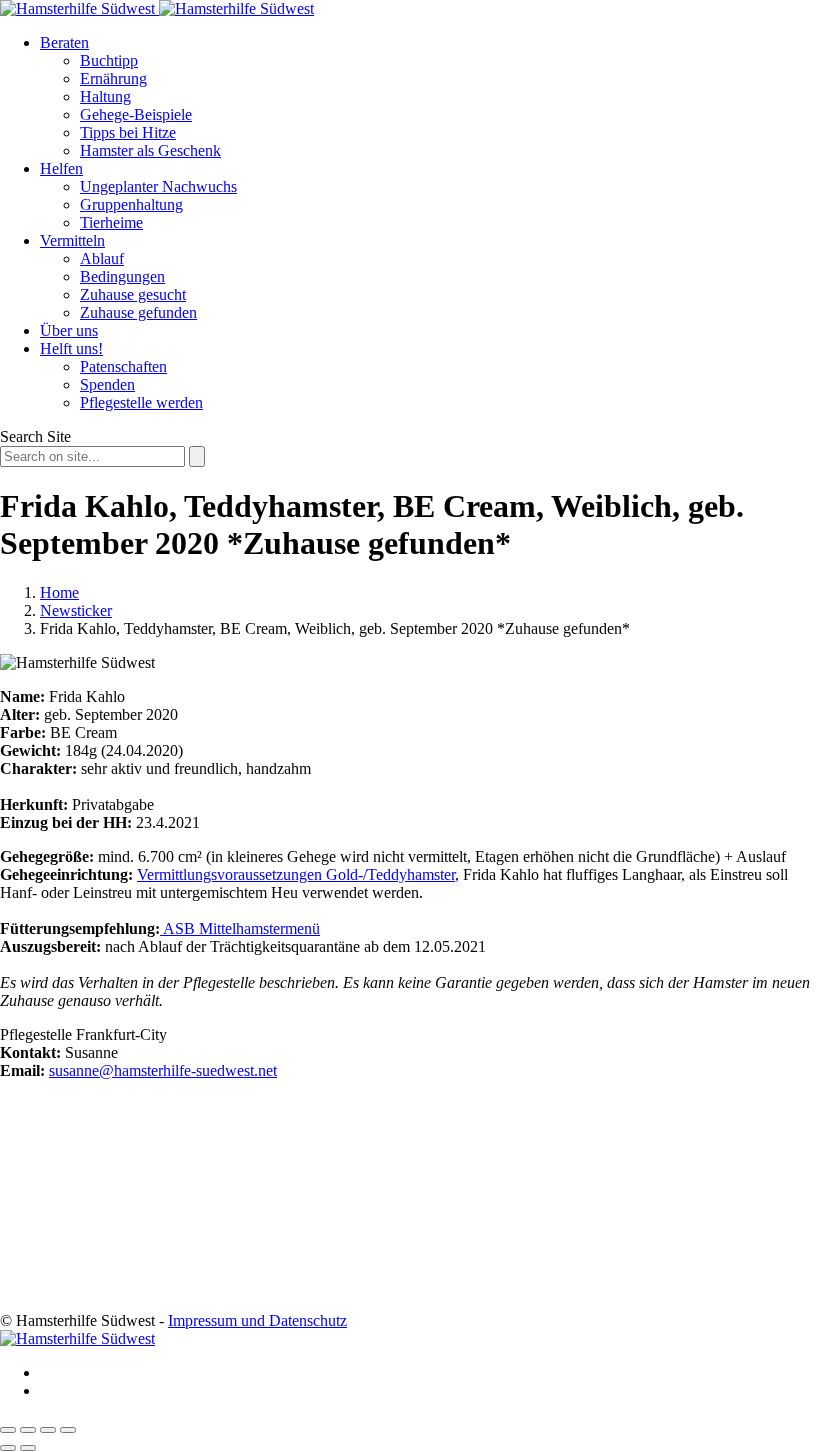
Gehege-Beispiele (136, 114)
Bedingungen (122, 276)
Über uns (69, 330)
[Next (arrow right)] (28, 1448)
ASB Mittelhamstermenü (240, 928)
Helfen (61, 168)
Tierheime (111, 222)
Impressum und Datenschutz (257, 1320)
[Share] (28, 1430)
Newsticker (76, 610)
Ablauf (102, 258)
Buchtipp (109, 60)
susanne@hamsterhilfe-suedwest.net (163, 1070)
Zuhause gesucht (133, 294)
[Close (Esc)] (8, 1430)
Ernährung (113, 78)
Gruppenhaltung (131, 204)
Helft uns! (71, 348)
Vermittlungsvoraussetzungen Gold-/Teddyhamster (296, 874)
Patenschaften (123, 366)
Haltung (105, 96)
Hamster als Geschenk (150, 150)
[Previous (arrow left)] (8, 1448)
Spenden (107, 384)
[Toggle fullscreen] (48, 1430)
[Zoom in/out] (68, 1430)
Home (59, 592)
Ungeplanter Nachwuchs (158, 186)
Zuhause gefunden (138, 312)
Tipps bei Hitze (128, 132)
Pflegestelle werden (141, 402)
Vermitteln (72, 240)
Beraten (64, 42)
